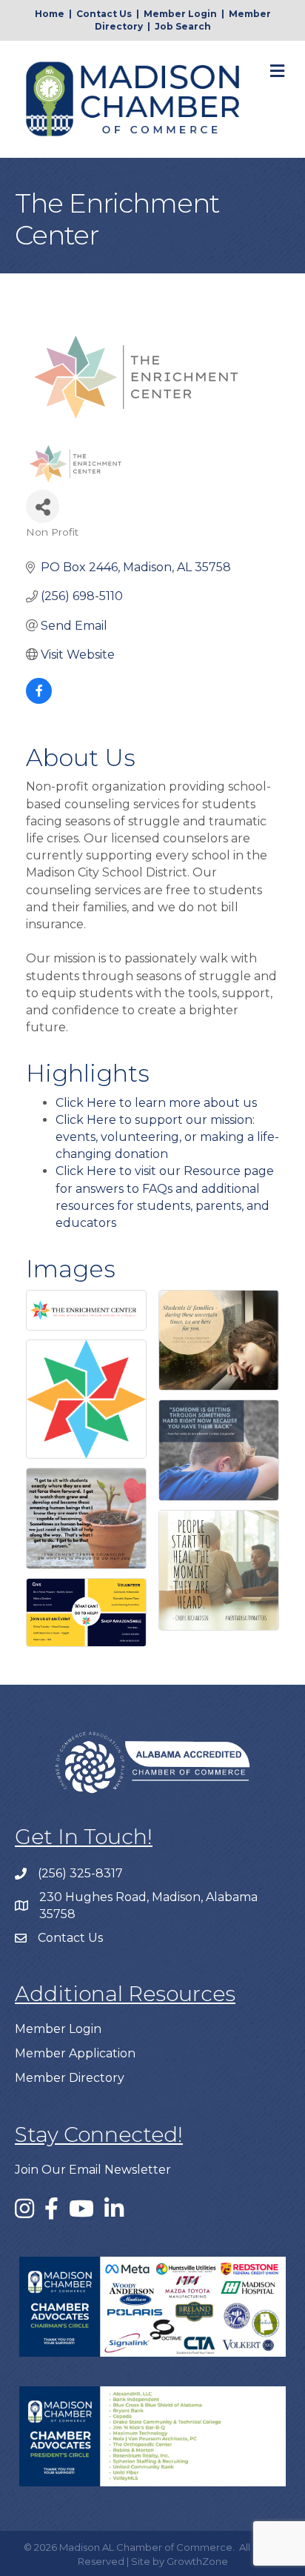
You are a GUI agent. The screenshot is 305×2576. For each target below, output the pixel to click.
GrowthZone (197, 2561)
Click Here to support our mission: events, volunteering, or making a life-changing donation (167, 1137)
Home (50, 14)
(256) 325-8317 (80, 1873)
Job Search (183, 26)
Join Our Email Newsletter (93, 2170)
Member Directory (70, 2078)
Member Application (75, 2053)
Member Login (180, 14)
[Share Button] (43, 506)
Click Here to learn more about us (156, 1103)
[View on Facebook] (39, 700)
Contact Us (104, 14)
